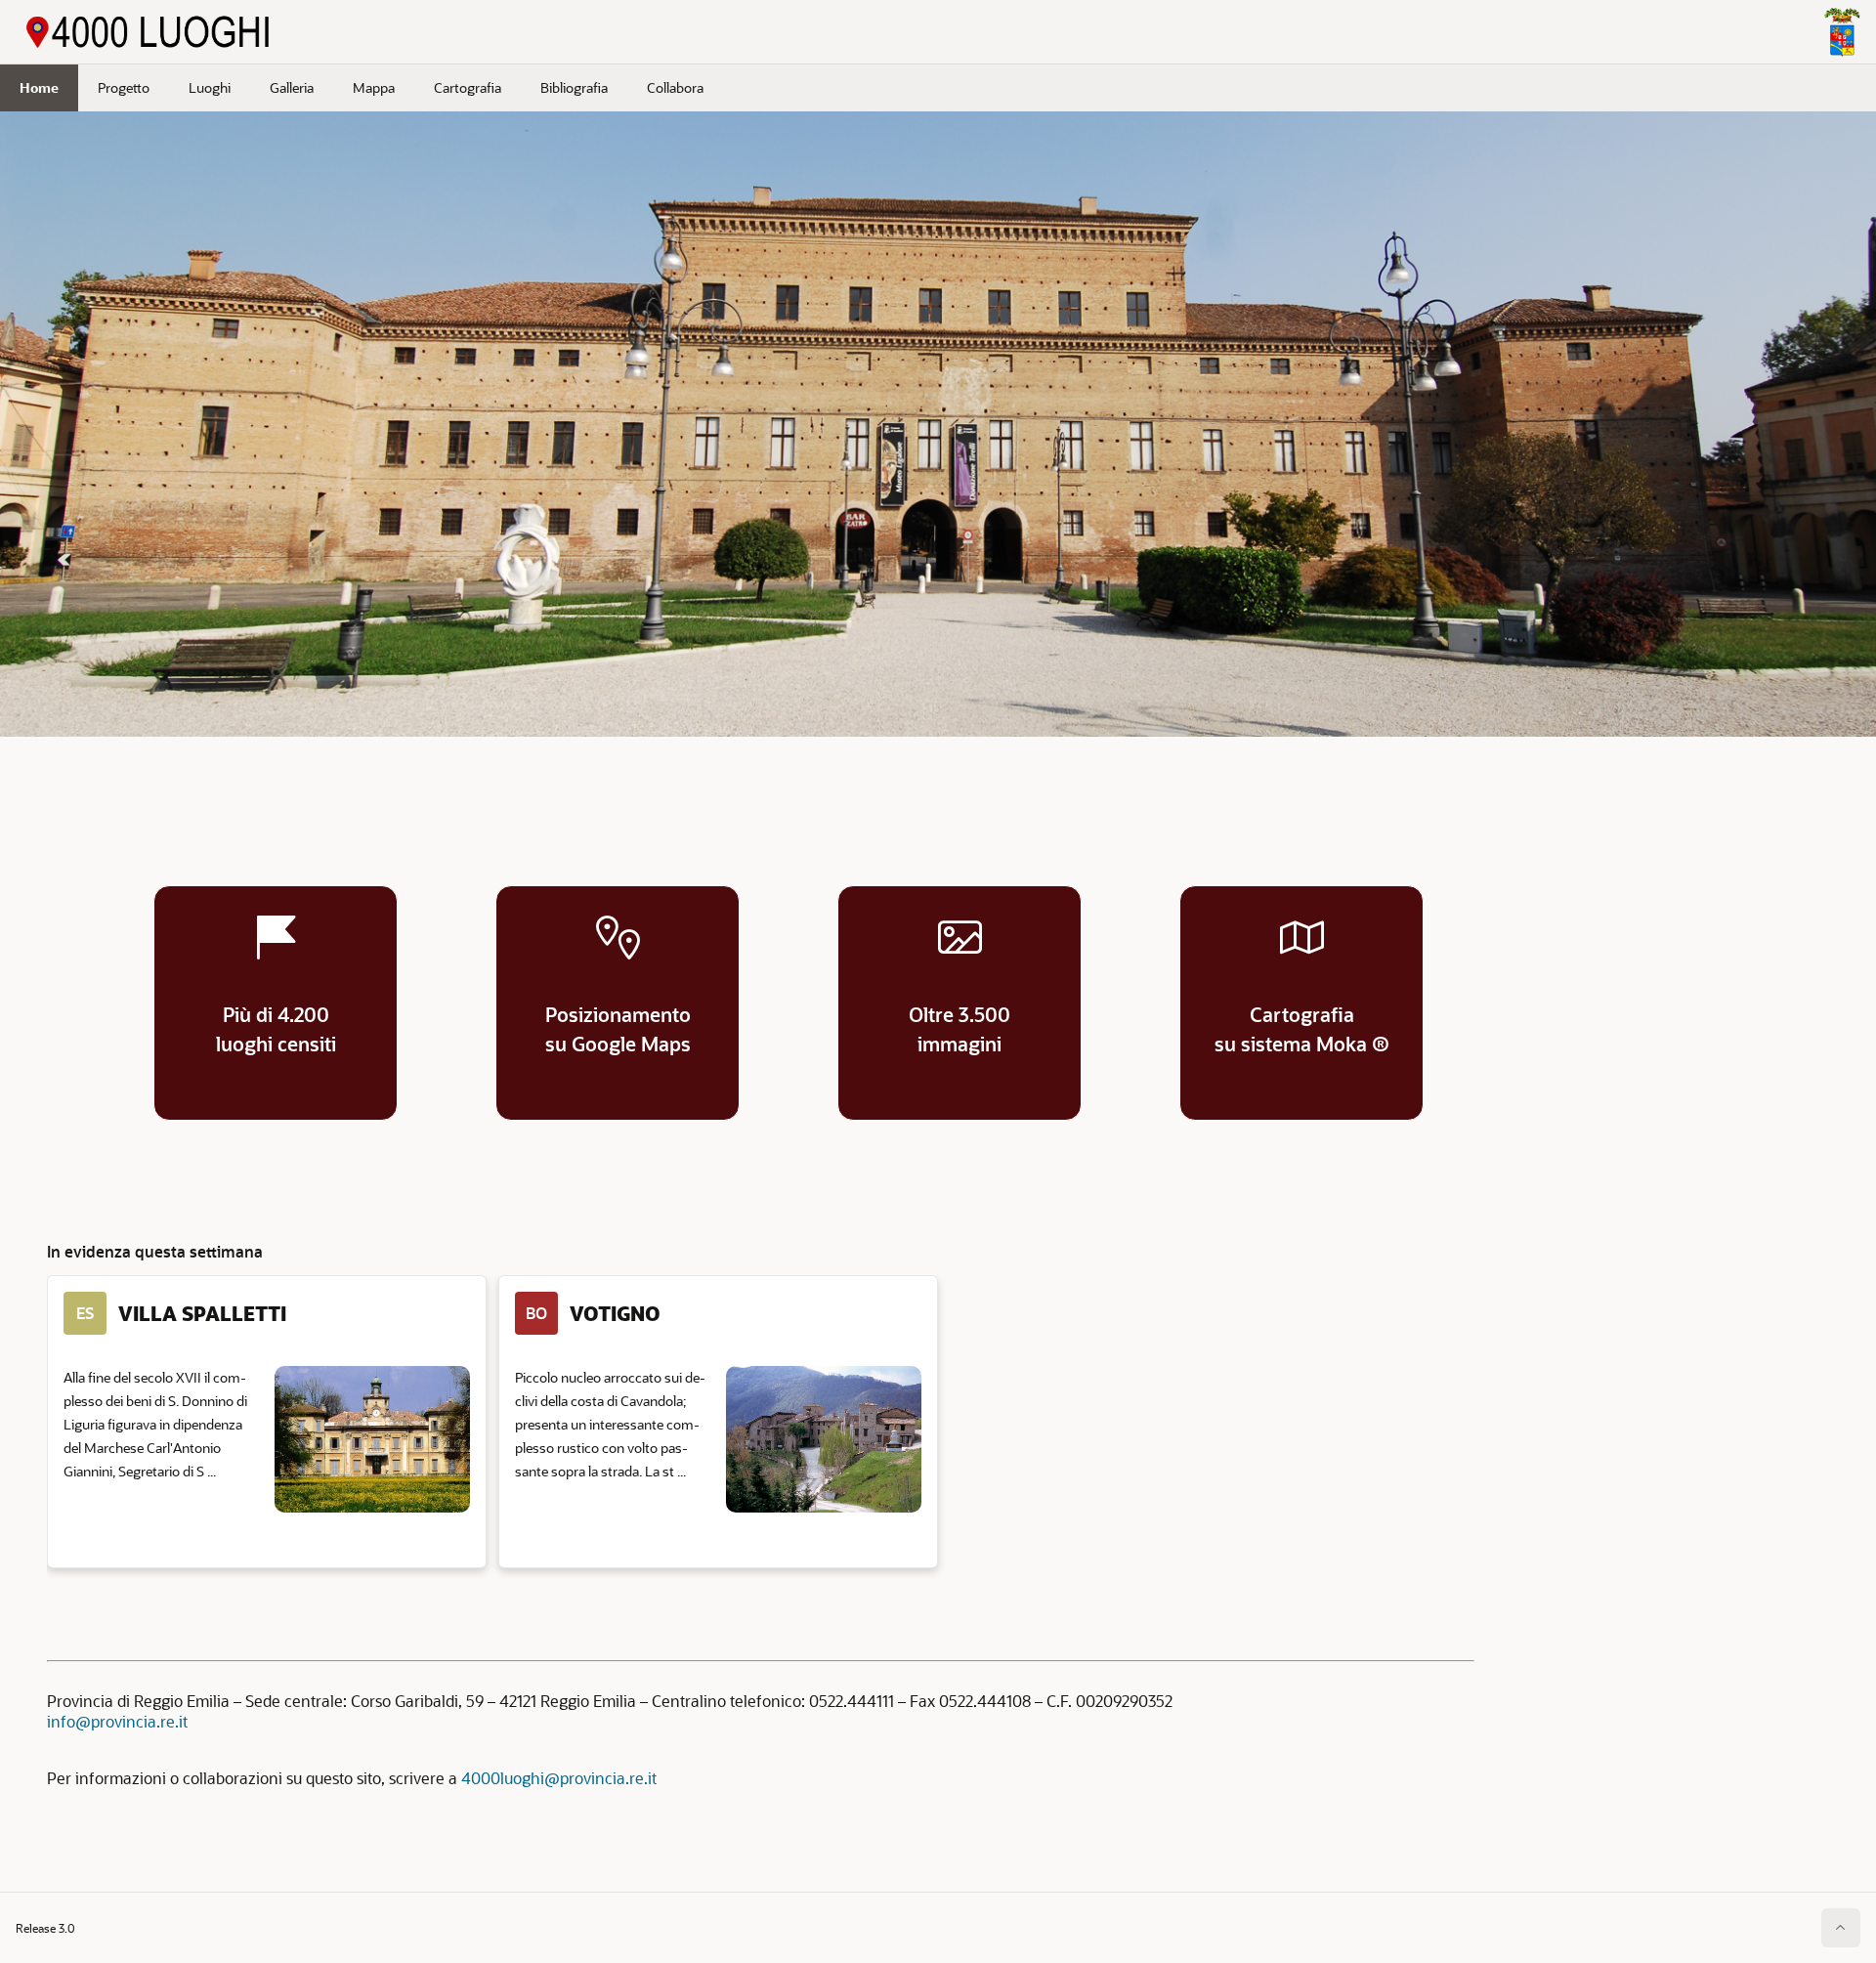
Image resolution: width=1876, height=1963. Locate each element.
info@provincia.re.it (117, 1721)
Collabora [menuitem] (675, 87)
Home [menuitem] (39, 87)
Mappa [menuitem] (374, 87)
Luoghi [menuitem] (210, 87)
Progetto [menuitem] (124, 87)
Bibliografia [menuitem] (574, 87)
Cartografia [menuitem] (468, 87)
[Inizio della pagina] (1841, 1928)
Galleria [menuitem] (292, 87)
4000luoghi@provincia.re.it (559, 1778)
